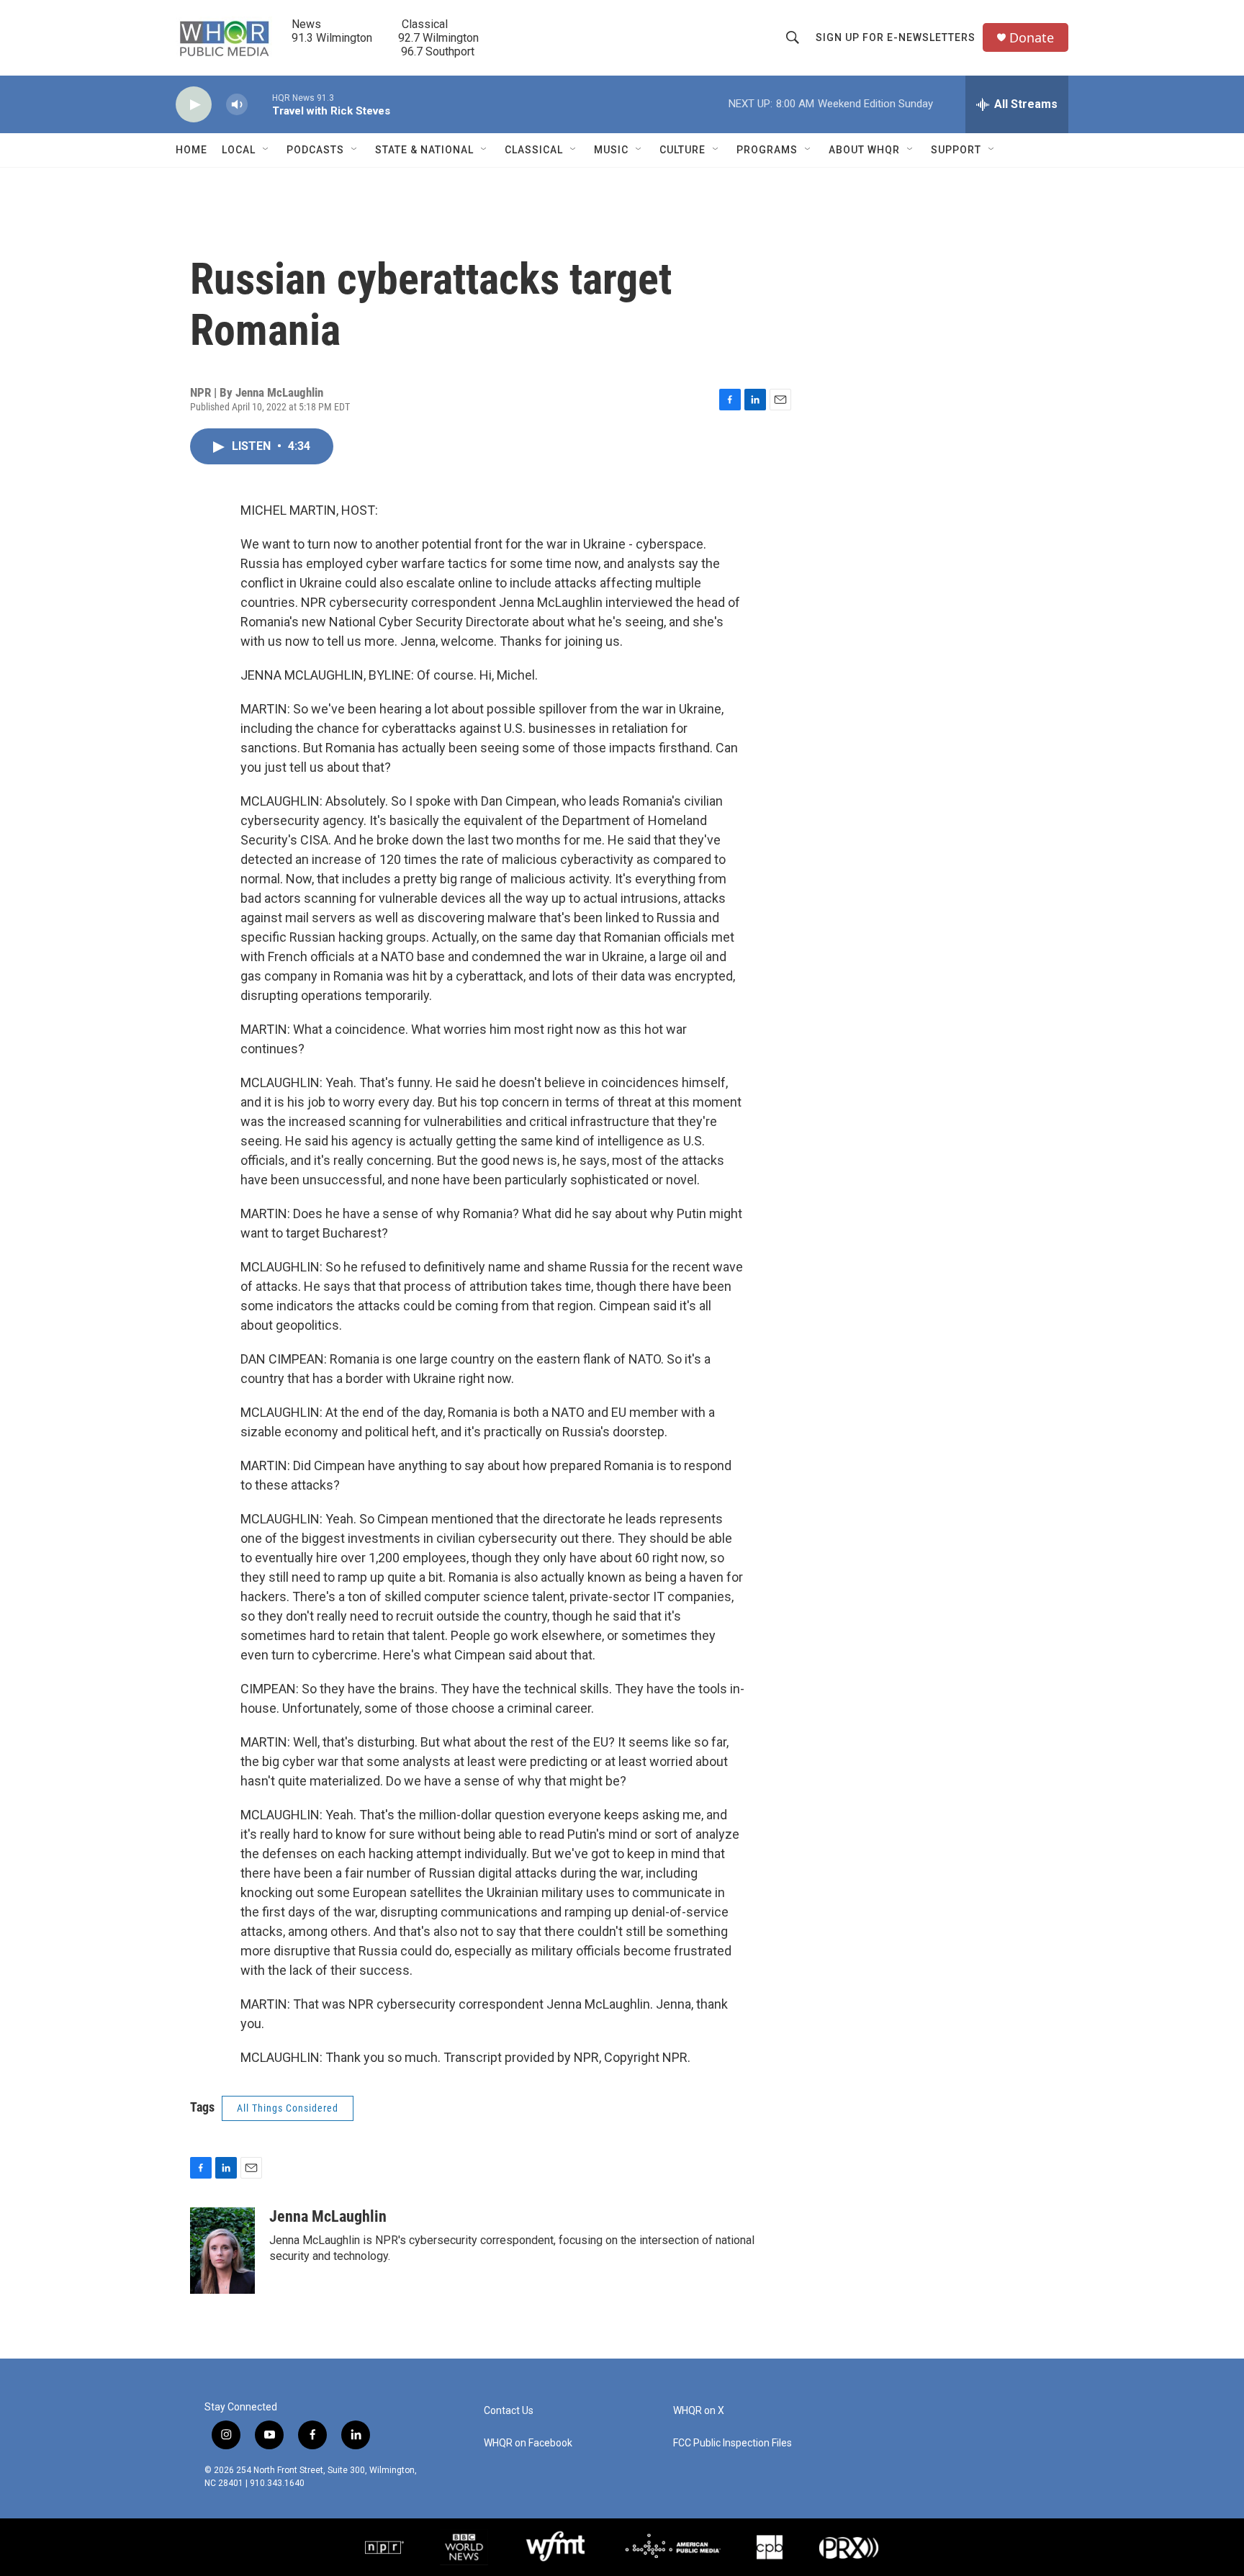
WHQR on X (699, 2411)
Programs (767, 150)
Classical (534, 150)
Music (611, 150)
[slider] (260, 104)
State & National (424, 150)
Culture (682, 150)
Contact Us (509, 2411)
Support (956, 150)
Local (239, 150)
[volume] (237, 105)
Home (191, 150)
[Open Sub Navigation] (266, 150)
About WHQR (864, 150)
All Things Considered (288, 2108)
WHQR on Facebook (528, 2443)
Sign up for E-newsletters (896, 37)
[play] (194, 105)
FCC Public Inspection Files (733, 2443)
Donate (1032, 38)
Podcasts (315, 150)
